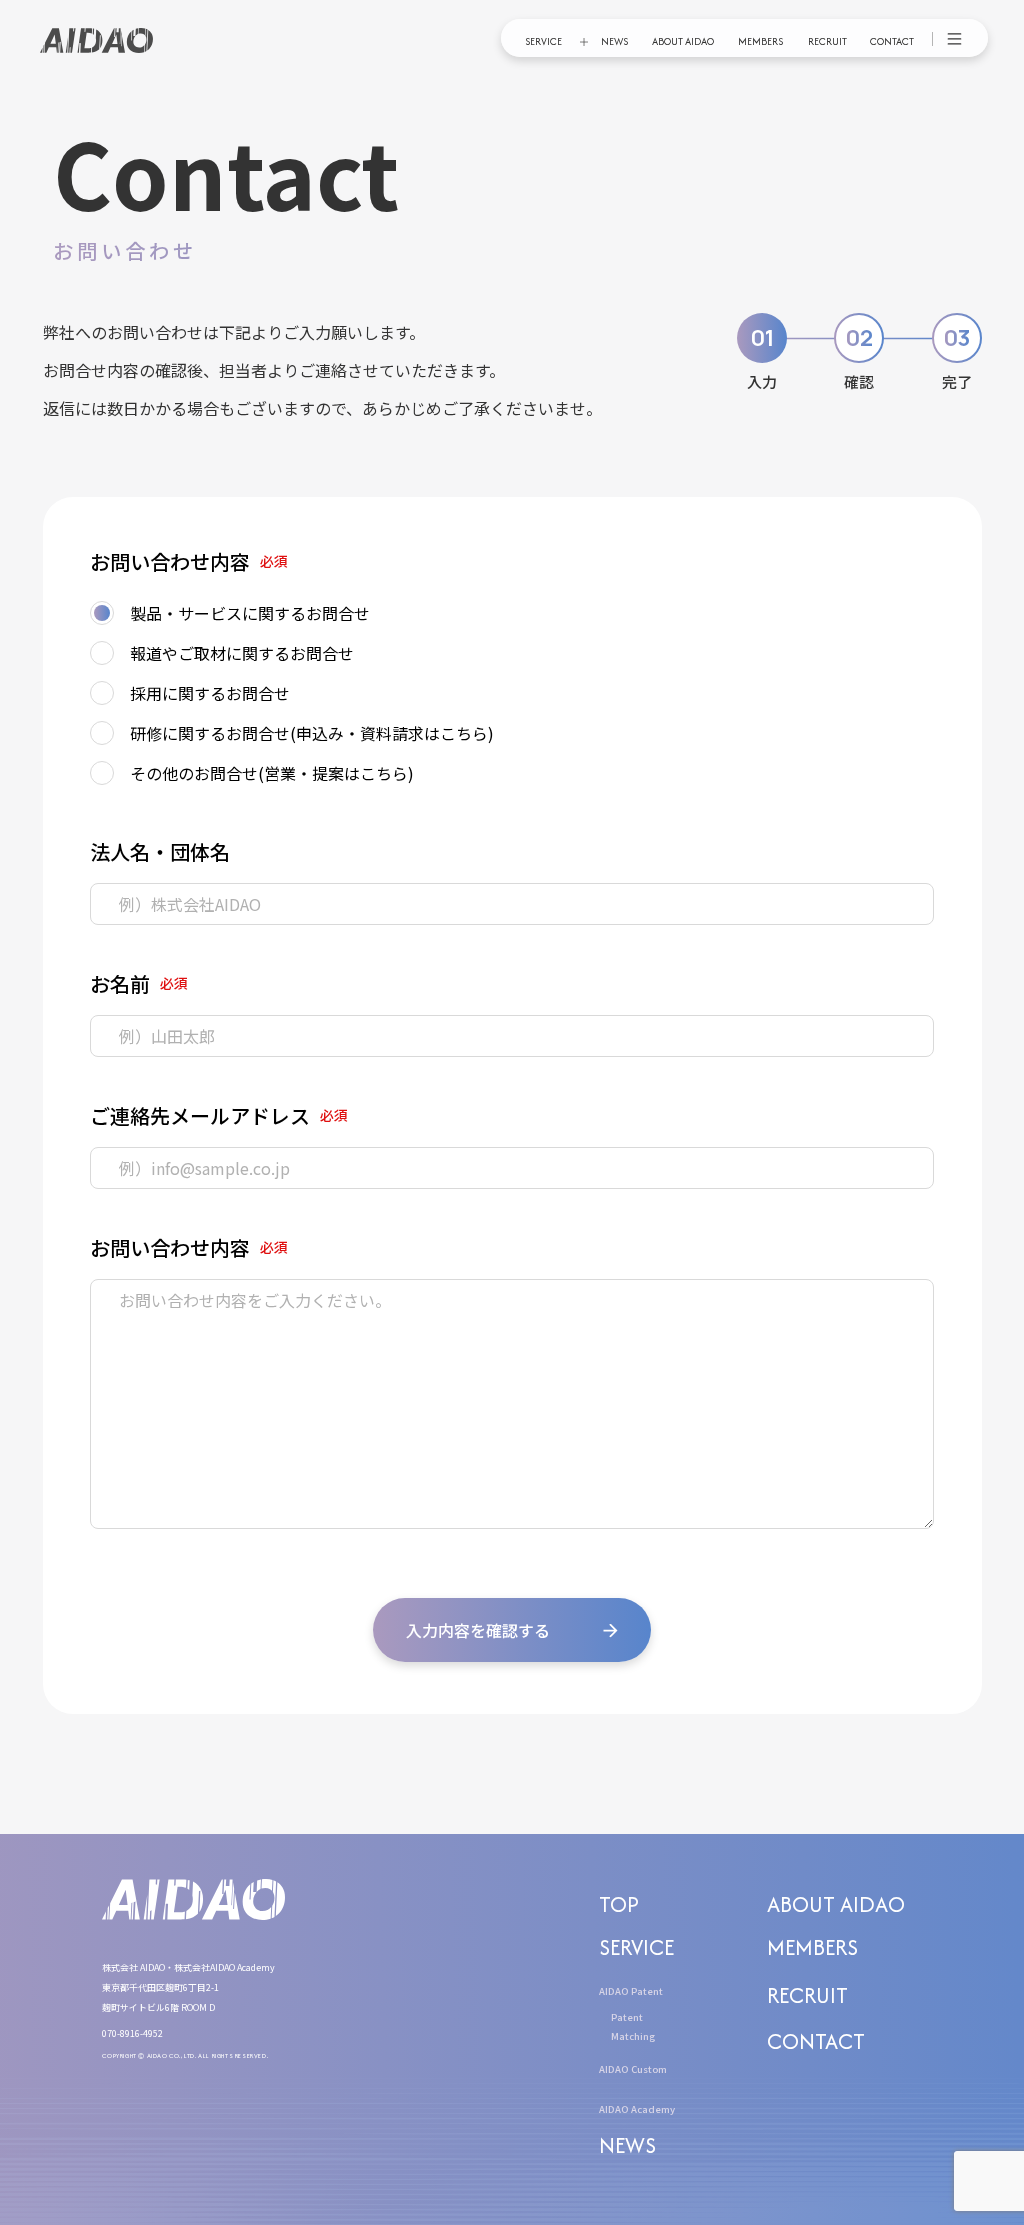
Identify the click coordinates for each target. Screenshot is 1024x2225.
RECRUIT (827, 41)
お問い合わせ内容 (170, 561)
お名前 (120, 983)
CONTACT (892, 41)
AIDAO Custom (633, 2069)
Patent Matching (633, 2026)
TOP (619, 1904)
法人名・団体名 (160, 851)
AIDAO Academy (637, 2109)
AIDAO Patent (631, 1991)
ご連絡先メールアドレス (200, 1115)
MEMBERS (760, 41)
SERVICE (543, 41)
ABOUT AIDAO (683, 41)
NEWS (614, 41)
